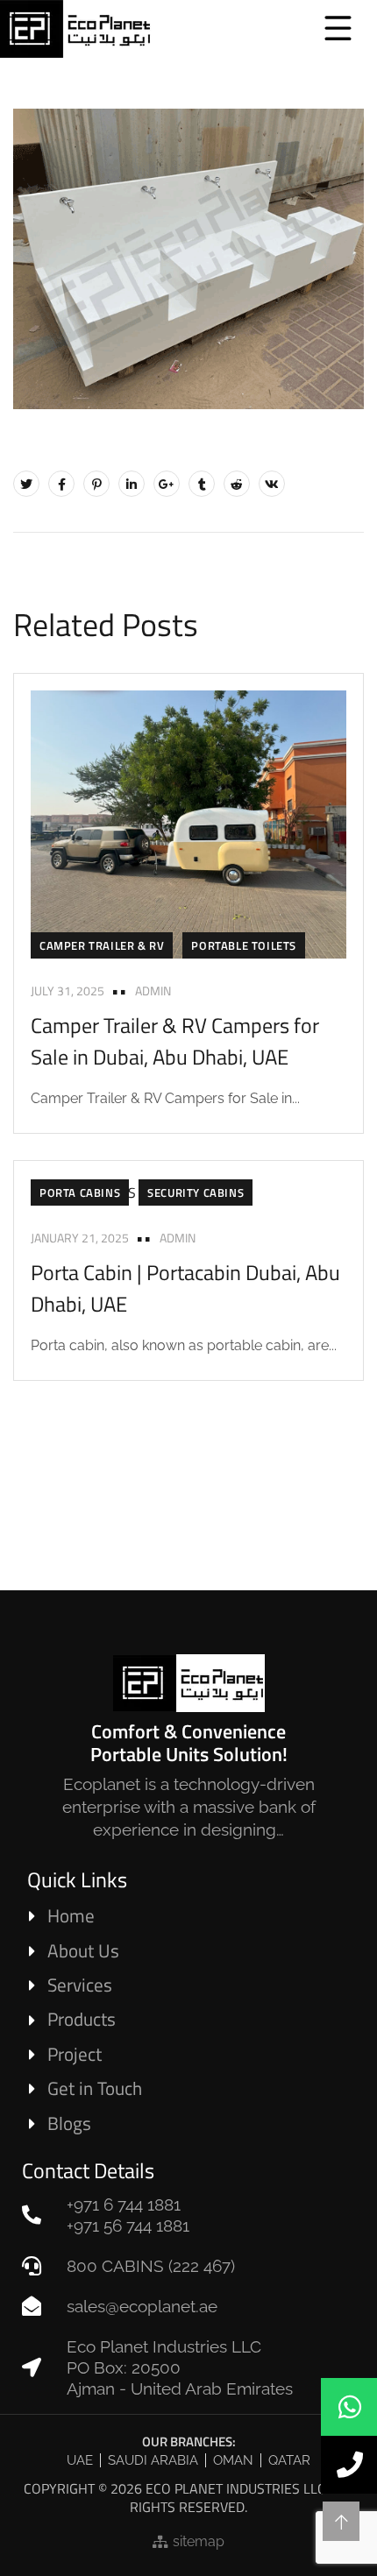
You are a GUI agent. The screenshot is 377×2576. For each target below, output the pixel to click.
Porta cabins (80, 1192)
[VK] (272, 484)
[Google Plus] (167, 484)
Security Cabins (196, 1192)
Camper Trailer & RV (102, 945)
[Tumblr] (202, 484)
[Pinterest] (96, 484)
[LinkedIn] (132, 484)
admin (153, 991)
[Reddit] (237, 484)
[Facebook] (61, 484)
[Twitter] (26, 484)
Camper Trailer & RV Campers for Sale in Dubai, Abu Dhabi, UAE (175, 1041)
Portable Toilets (244, 945)
